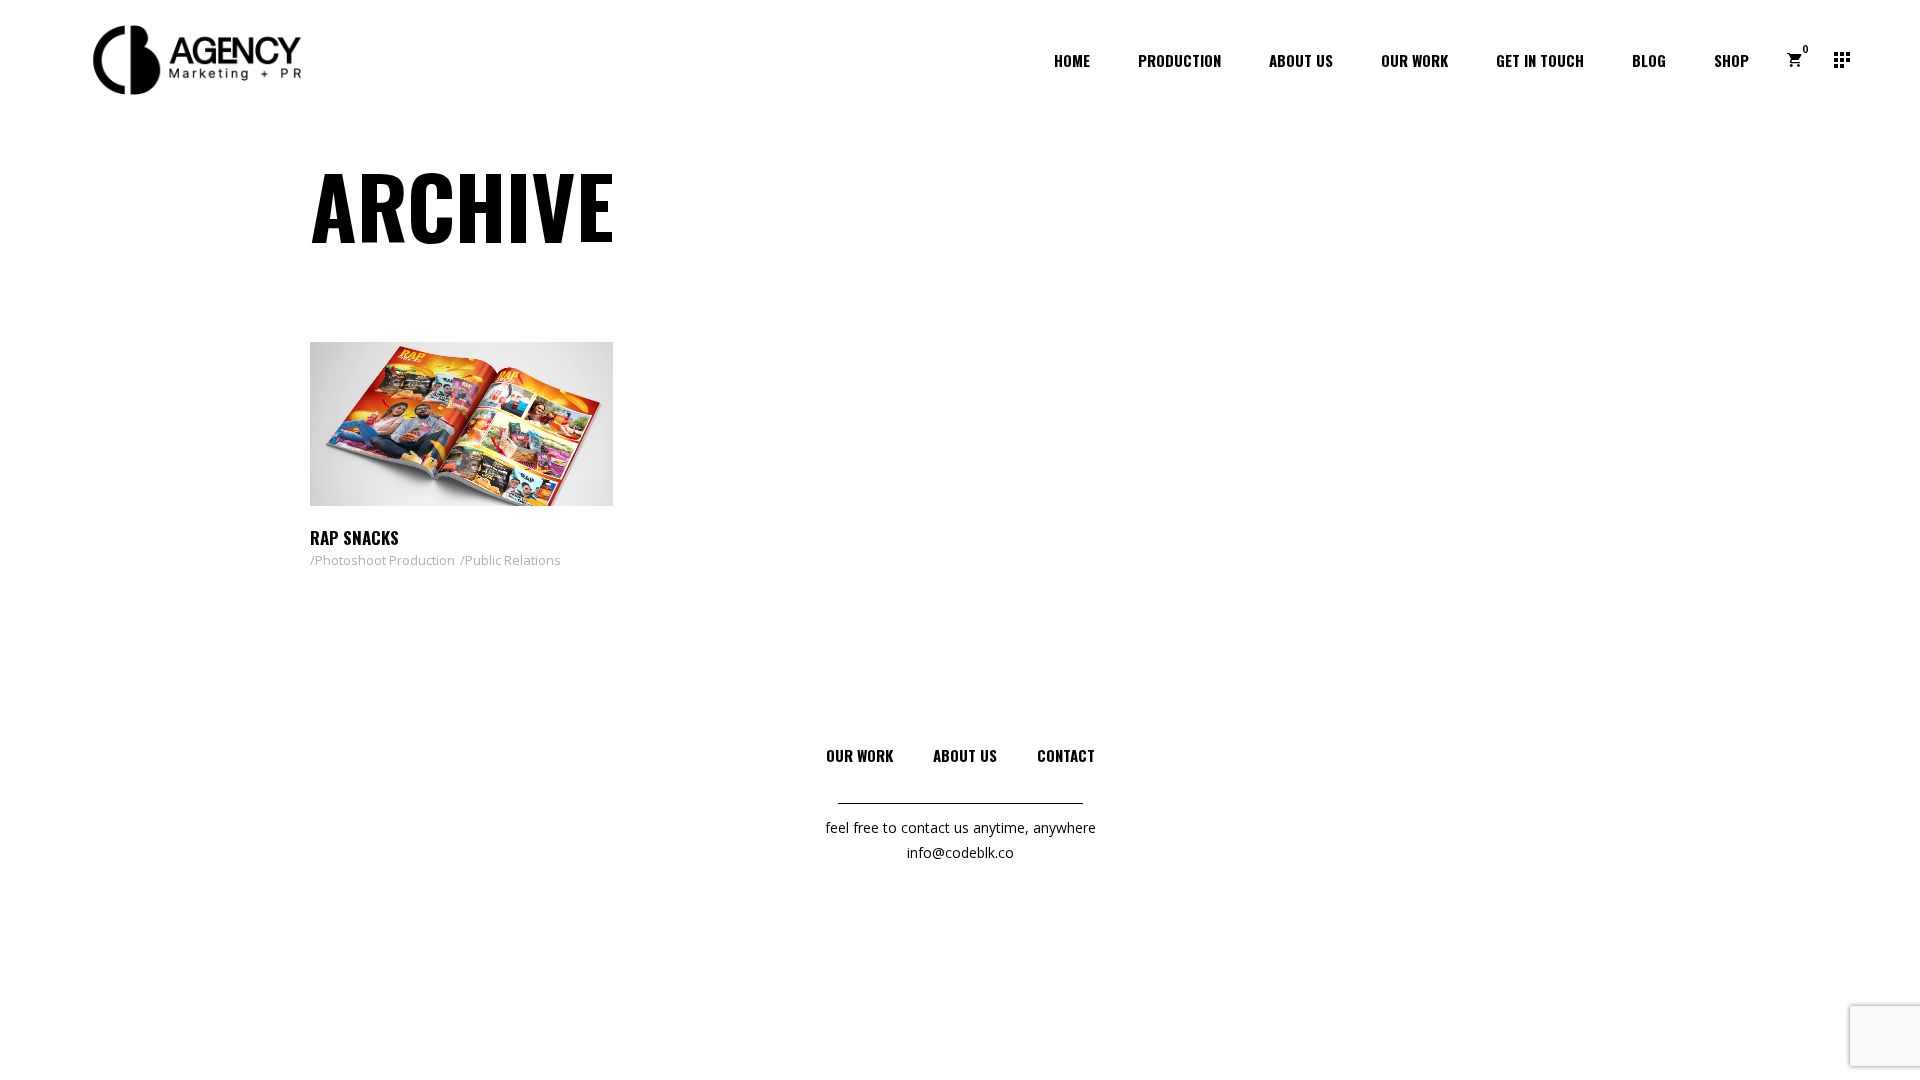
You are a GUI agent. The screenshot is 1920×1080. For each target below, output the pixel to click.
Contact (1066, 755)
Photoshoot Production (385, 560)
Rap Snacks (354, 537)
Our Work (859, 755)
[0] (1794, 60)
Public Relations (513, 560)
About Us (965, 755)
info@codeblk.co (960, 852)
